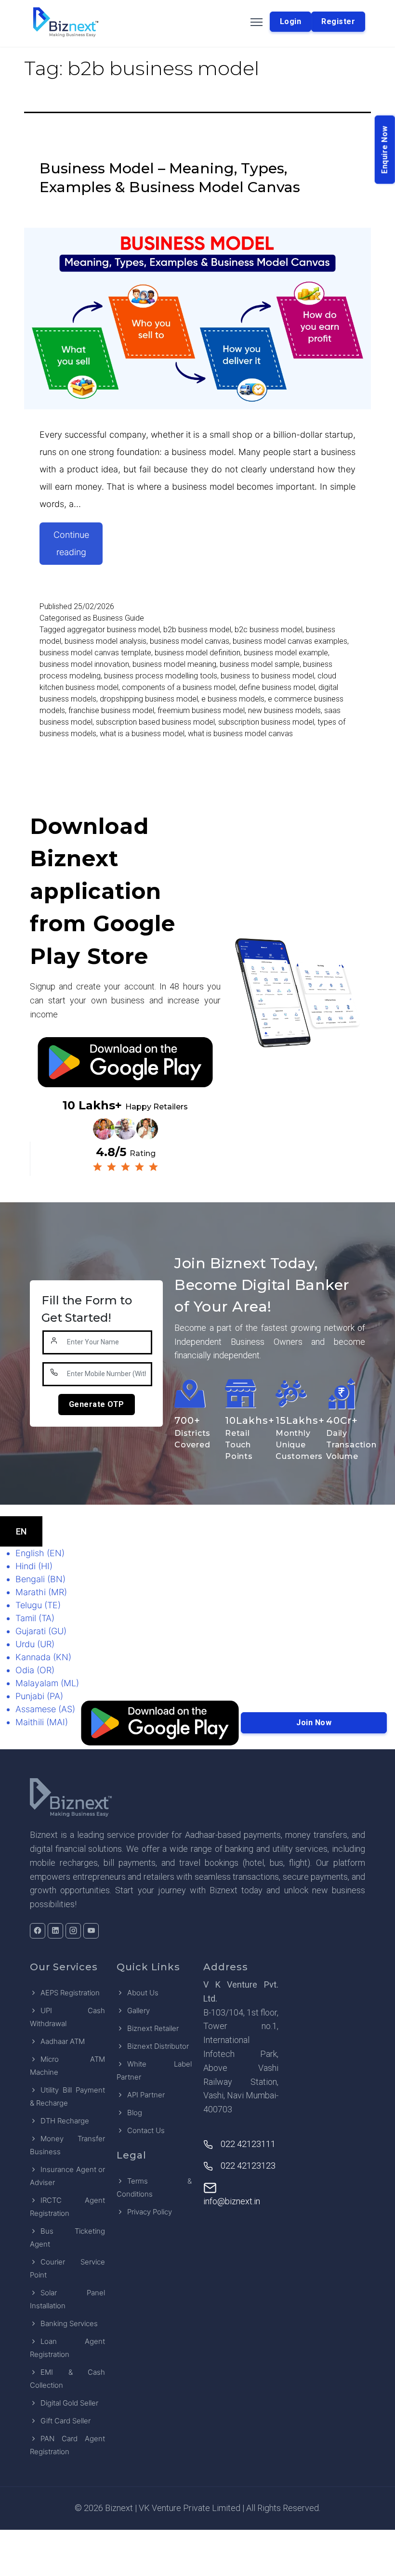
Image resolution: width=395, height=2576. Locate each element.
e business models (233, 699)
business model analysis (105, 641)
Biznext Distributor (158, 2046)
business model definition (197, 653)
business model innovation (84, 664)
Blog (135, 2113)
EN (21, 1531)
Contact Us (146, 2130)
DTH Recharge (65, 2121)
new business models (284, 710)
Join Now (314, 1723)
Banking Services (69, 2323)
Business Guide (118, 618)
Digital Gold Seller (69, 2403)
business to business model (267, 676)
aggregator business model (113, 630)
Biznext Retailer (153, 2028)
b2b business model (197, 630)
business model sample (260, 664)
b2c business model (269, 630)
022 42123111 (248, 2144)
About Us (143, 1993)
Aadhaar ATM (63, 2041)
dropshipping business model (149, 699)
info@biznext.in (232, 2201)
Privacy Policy (150, 2212)
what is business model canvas (240, 734)
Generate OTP (97, 1404)
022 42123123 (248, 2166)
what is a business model (142, 734)
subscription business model (266, 722)
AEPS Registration (70, 1993)
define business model (277, 687)
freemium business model (201, 710)
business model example (286, 653)
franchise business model (111, 710)
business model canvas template (95, 653)
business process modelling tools (161, 676)
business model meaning (174, 664)
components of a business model (179, 687)
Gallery (138, 2010)
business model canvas (190, 641)
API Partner (146, 2095)
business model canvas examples (290, 641)
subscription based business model (155, 722)
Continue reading (78, 547)
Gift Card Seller (66, 2421)
